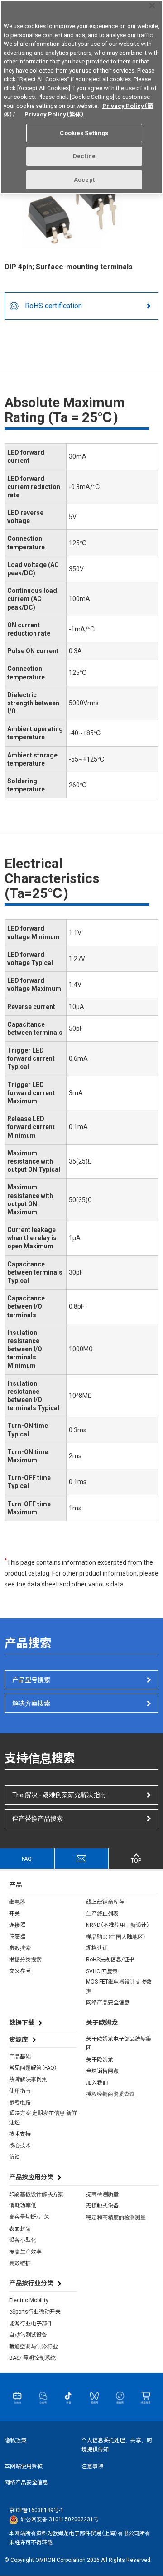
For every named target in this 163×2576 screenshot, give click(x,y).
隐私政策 (15, 2440)
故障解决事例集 (28, 2080)
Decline (84, 156)
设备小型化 (23, 2240)
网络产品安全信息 (108, 2003)
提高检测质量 (102, 2194)
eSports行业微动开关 (35, 2312)
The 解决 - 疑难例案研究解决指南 (59, 1795)
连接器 (17, 1925)
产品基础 (20, 2057)
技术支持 (20, 2134)
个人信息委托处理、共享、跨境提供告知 (117, 2445)
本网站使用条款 (24, 2466)
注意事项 (92, 2466)
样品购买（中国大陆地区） (116, 1937)
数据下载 (22, 2023)
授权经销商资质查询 (110, 2094)
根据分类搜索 (25, 1960)
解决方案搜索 (31, 1703)
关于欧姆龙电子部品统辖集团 (119, 2043)
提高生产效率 (25, 2252)
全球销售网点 (102, 2071)
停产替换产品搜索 (38, 1819)
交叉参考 (20, 1971)
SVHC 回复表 (102, 1971)
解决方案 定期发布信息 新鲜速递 (43, 2118)
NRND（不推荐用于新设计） (118, 1925)
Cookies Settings (84, 133)
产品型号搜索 (31, 1680)
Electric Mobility (29, 2300)
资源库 (19, 2039)
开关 (14, 1914)
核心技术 (20, 2145)
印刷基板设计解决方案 (36, 2194)
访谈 (14, 2157)
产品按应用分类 (31, 2177)
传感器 (17, 1936)
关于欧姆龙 (100, 2060)
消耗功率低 (23, 2206)
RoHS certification (53, 306)
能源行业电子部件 (31, 2324)
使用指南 (20, 2091)
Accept (84, 180)
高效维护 (20, 2263)
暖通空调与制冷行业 (34, 2347)
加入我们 (97, 2083)
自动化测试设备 (28, 2335)
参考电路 (20, 2102)
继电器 (17, 1902)
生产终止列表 (102, 1914)
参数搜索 (20, 1948)
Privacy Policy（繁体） (54, 114)
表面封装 (20, 2229)
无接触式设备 (102, 2206)
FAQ (27, 1859)
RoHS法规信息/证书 (110, 1960)
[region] (81, 97)
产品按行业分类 (31, 2283)
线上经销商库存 (105, 1902)
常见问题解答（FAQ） (33, 2068)
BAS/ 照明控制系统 (32, 2358)
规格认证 (97, 1948)
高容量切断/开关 (29, 2217)
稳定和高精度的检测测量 (116, 2217)
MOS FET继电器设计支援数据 (119, 1986)
